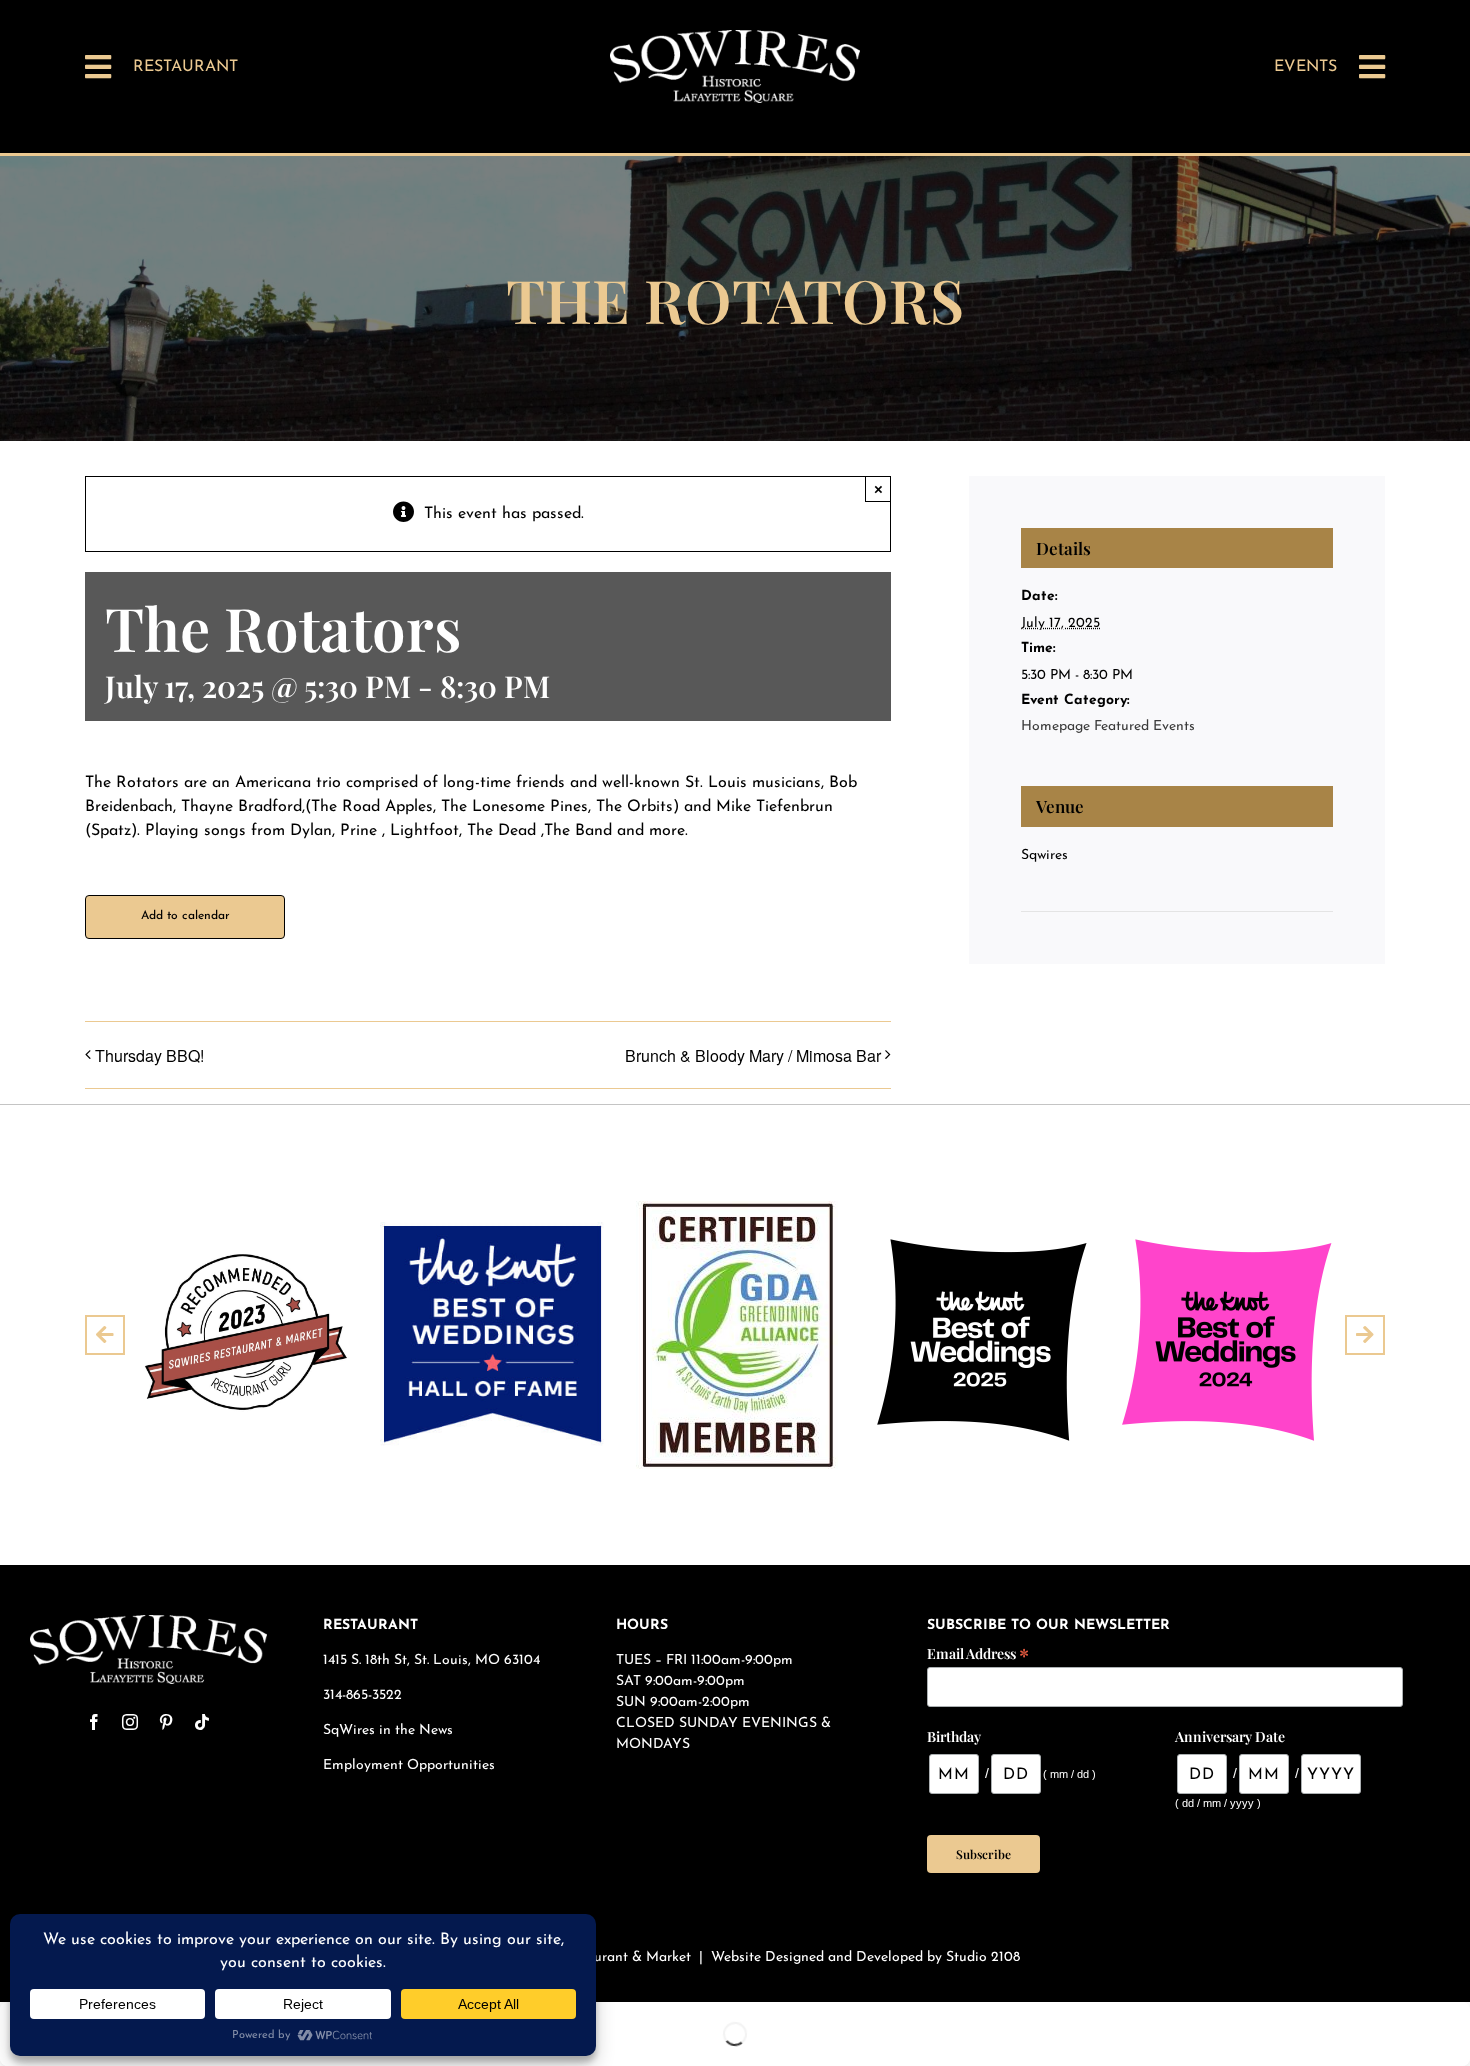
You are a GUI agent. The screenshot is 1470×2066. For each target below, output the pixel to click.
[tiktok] (202, 1722)
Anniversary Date (1230, 1736)
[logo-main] (735, 38)
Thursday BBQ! (149, 1055)
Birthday (954, 1736)
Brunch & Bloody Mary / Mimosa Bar (753, 1055)
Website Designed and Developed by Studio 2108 (865, 1957)
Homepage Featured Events (1108, 726)
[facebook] (94, 1722)
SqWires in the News (388, 1730)
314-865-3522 (362, 1695)
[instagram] (130, 1722)
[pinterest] (166, 1722)
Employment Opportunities (411, 1765)
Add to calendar (185, 916)
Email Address (978, 1652)
